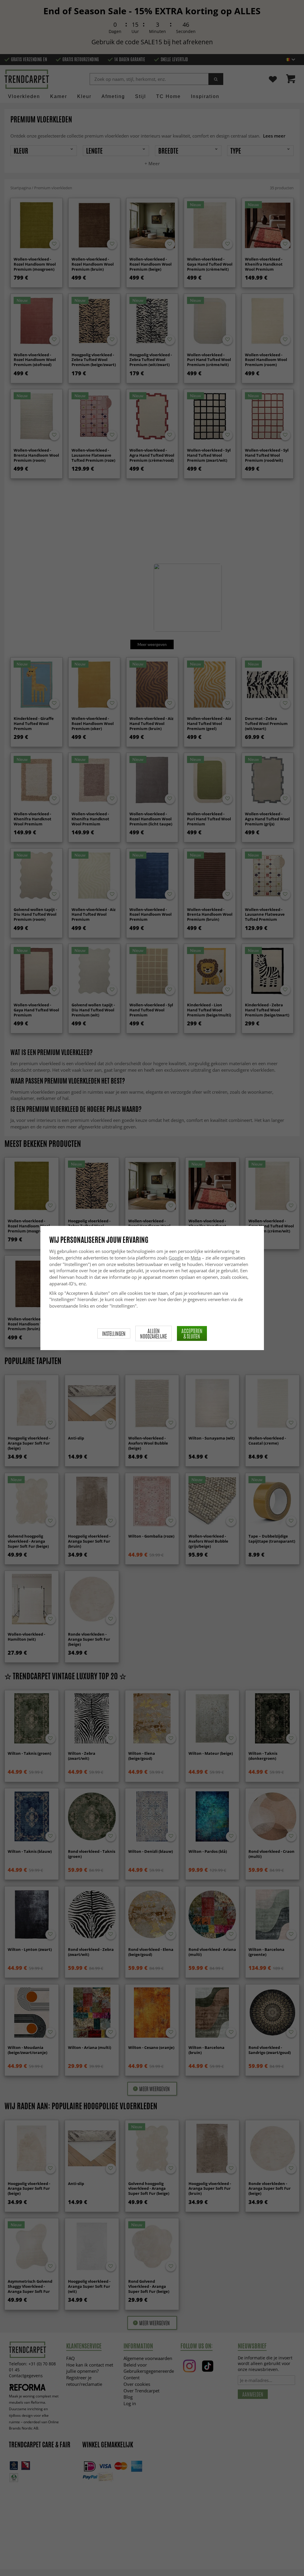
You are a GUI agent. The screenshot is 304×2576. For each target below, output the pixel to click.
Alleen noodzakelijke (153, 1333)
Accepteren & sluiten (192, 1333)
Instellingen (114, 1333)
